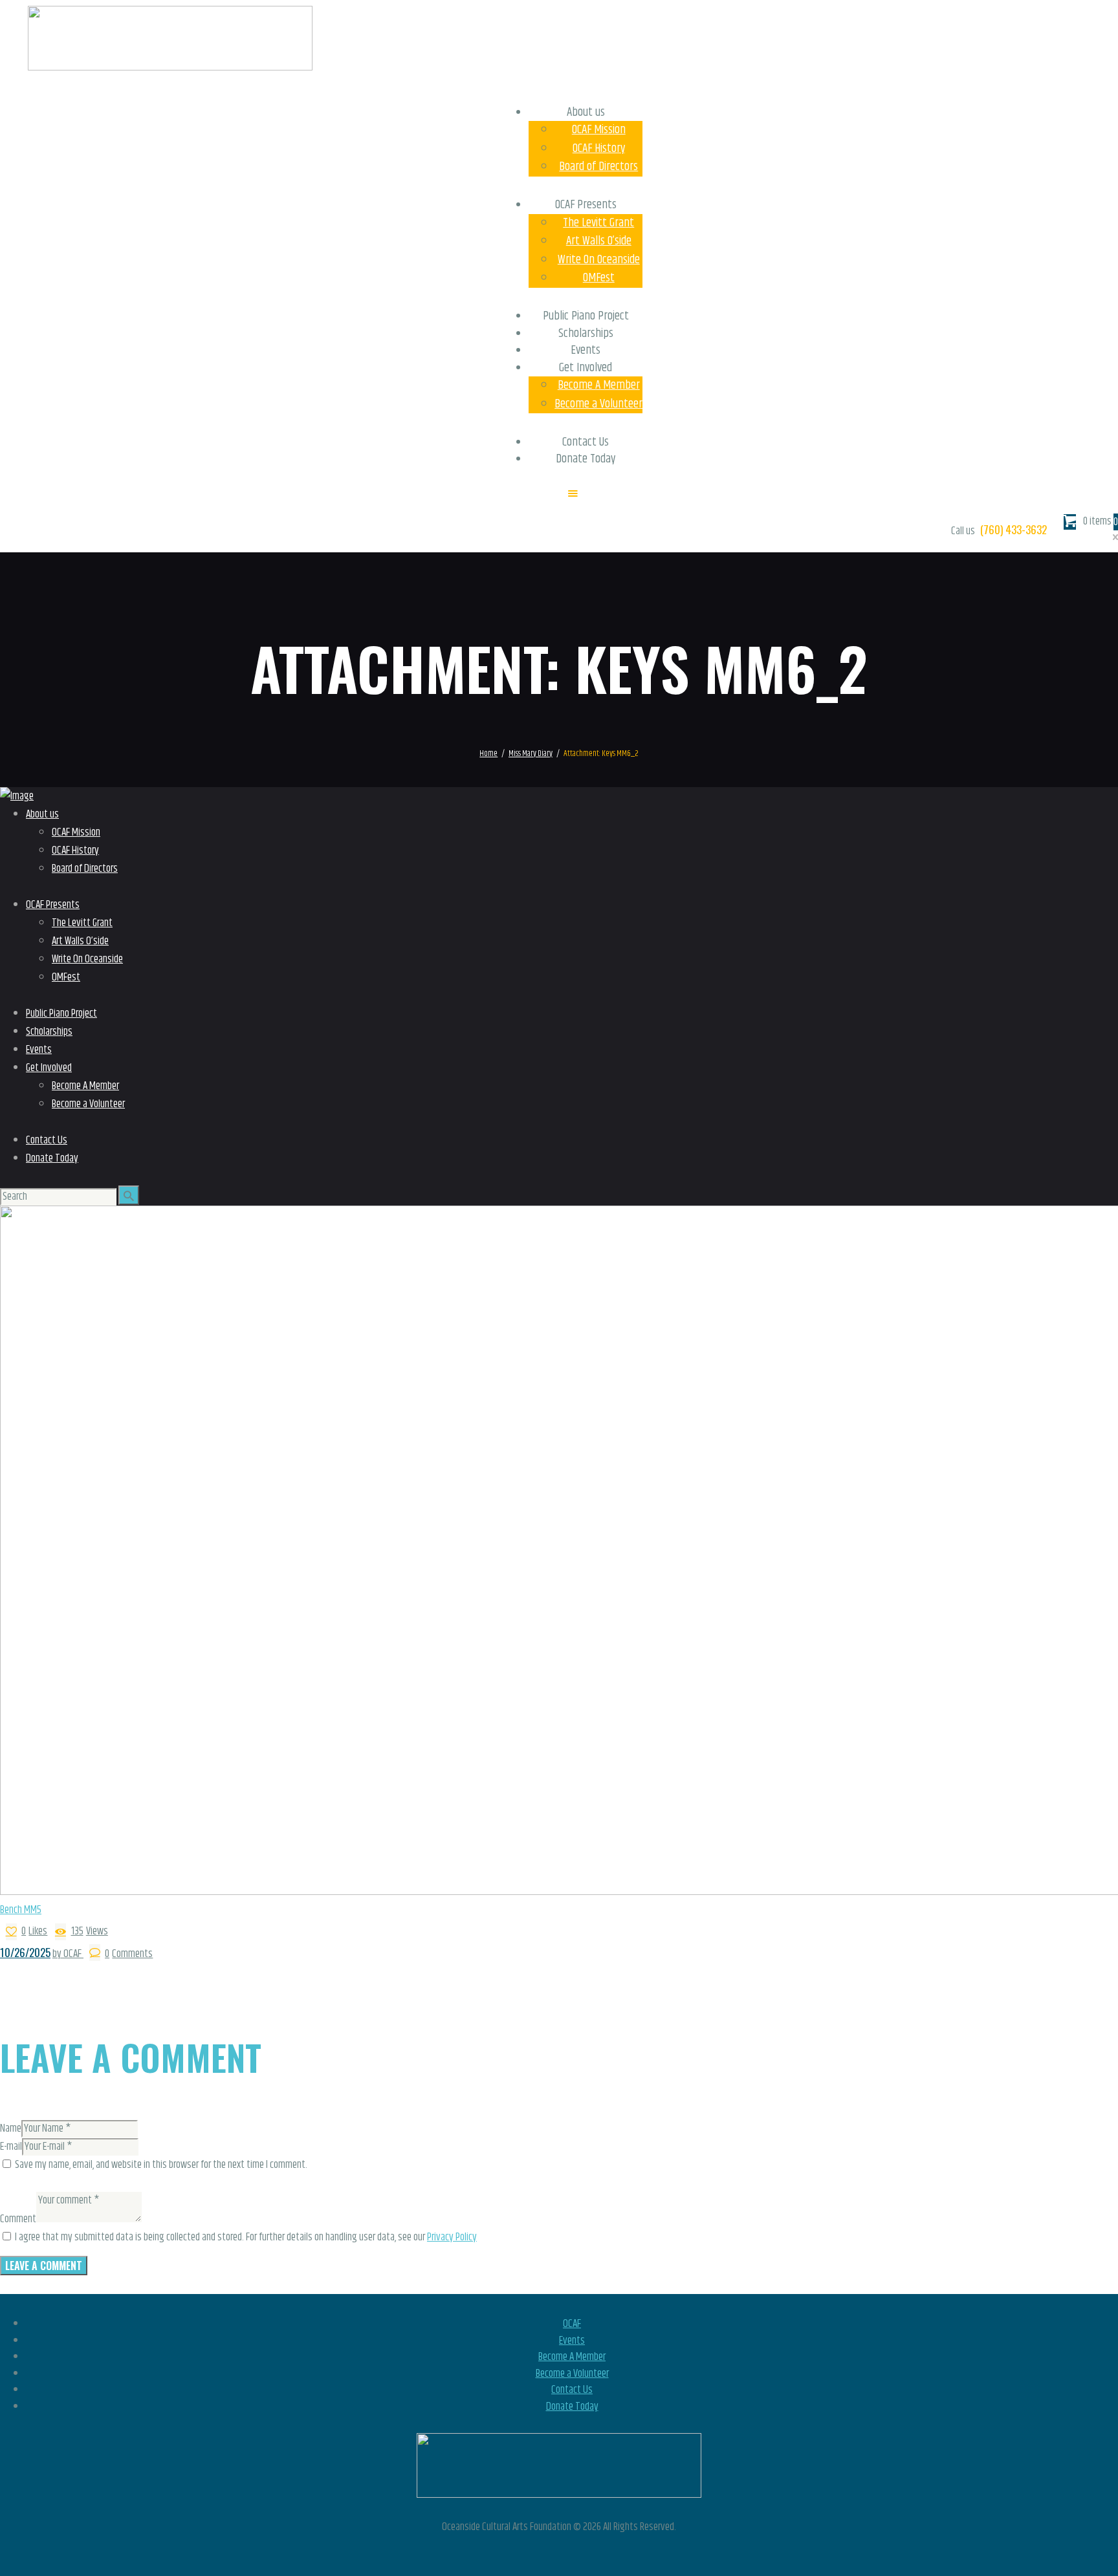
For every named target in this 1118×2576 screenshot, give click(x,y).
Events (572, 2341)
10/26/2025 (25, 1952)
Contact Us (572, 2390)
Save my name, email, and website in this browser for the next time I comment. (161, 2165)
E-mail (11, 2147)
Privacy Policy (452, 2237)
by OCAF (68, 1954)
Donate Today (572, 2407)
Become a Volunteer (572, 2374)
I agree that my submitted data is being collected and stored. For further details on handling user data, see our (246, 2237)
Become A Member (572, 2357)
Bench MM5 (21, 1910)
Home (488, 754)
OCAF (572, 2324)
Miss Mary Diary (531, 754)
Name (11, 2128)
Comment (18, 2219)
